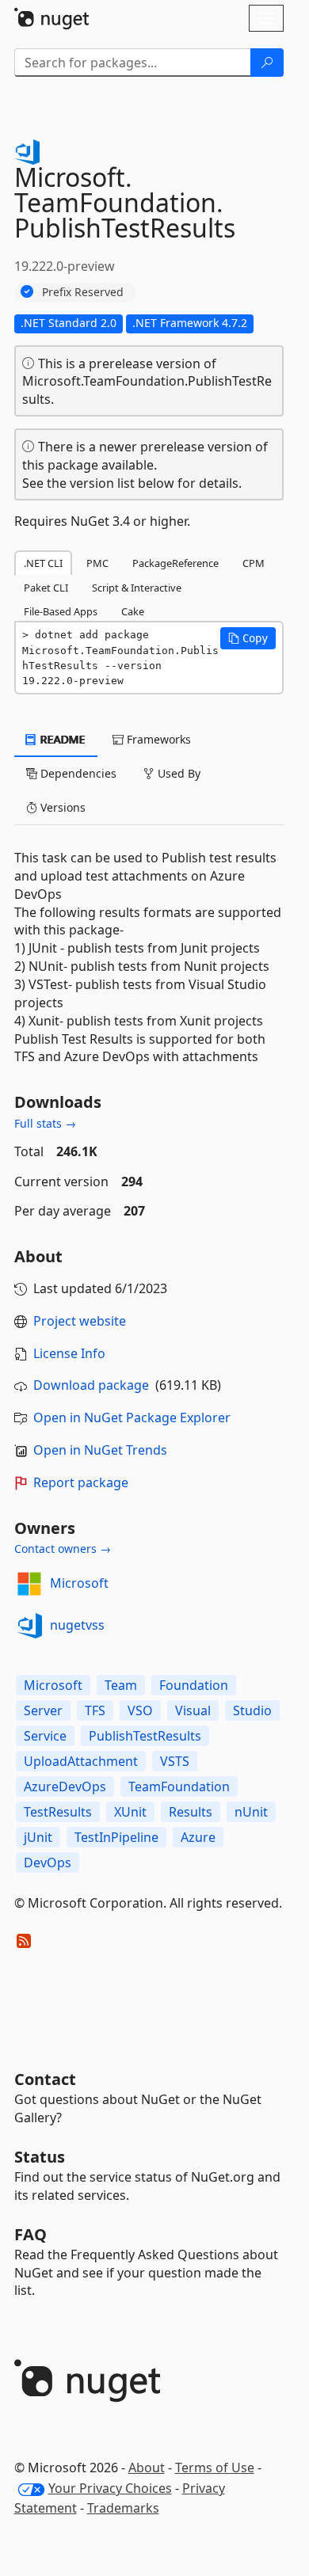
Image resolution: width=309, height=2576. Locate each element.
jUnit (38, 1837)
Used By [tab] (177, 773)
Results (191, 1812)
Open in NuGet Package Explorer (132, 1417)
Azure (198, 1837)
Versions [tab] (61, 807)
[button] (248, 638)
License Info (69, 1353)
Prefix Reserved (83, 292)
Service (45, 1736)
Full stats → (45, 1123)
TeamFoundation (179, 1786)
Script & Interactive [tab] (137, 588)
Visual (193, 1710)
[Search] (267, 63)
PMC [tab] (97, 563)
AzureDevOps (65, 1786)
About (147, 2468)
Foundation (194, 1685)
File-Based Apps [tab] (61, 611)
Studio (252, 1710)
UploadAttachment (81, 1761)
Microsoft (79, 1583)
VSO (140, 1710)
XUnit (130, 1812)
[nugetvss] (29, 1626)
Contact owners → (63, 1549)
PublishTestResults (145, 1736)
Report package (81, 1482)
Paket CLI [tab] (46, 588)
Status (40, 2157)
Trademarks (123, 2508)
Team (121, 1685)
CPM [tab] (254, 563)
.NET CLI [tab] (43, 563)
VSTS (175, 1761)
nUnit (251, 1812)
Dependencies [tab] (77, 773)
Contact (45, 2079)
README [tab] (61, 739)
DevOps (48, 1863)
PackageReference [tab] (175, 563)
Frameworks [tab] (157, 739)
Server (43, 1710)
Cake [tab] (133, 611)
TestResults (58, 1812)
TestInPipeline (116, 1837)
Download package (91, 1385)
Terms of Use (215, 2468)
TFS (95, 1710)
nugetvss (77, 1625)
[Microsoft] (29, 1584)
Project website (80, 1321)
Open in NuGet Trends (100, 1450)
